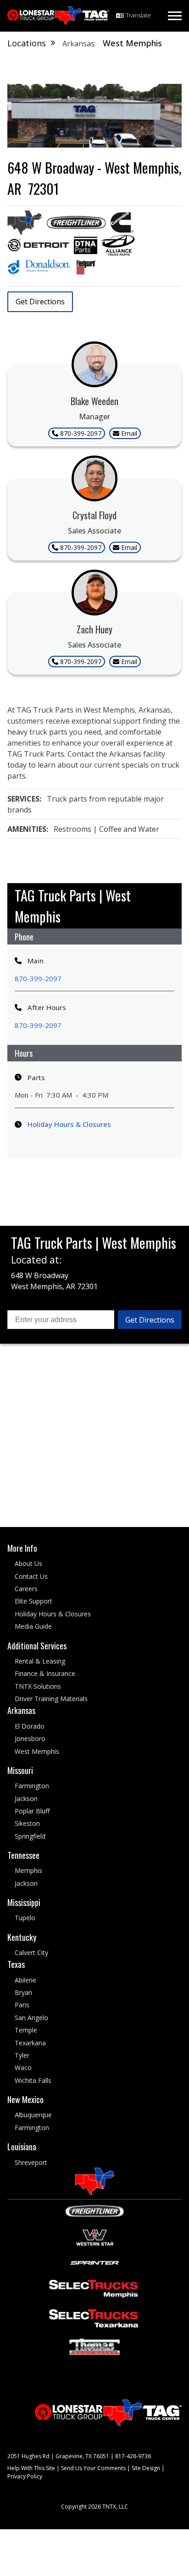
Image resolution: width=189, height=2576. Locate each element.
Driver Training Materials (51, 1699)
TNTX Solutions (38, 1686)
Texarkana (30, 2042)
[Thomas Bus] (94, 2346)
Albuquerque (33, 2115)
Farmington (32, 1786)
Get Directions (40, 302)
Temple (26, 2030)
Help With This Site (31, 2468)
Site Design (146, 2468)
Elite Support (33, 1601)
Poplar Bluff (32, 1811)
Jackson (26, 1798)
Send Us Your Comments (93, 2468)
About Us (28, 1563)
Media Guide (33, 1626)
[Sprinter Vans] (94, 2262)
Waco (23, 2068)
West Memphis (37, 1751)
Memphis (28, 1870)
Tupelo (25, 1918)
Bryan (23, 1992)
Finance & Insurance (45, 1673)
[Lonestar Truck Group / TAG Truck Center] (58, 16)
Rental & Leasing (40, 1661)
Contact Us (31, 1576)
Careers (26, 1589)
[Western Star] (95, 2237)
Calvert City (31, 1953)
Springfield (30, 1836)
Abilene (25, 1980)
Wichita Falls (33, 2080)
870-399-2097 (38, 978)
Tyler (22, 2055)
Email (129, 433)
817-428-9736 (133, 2456)
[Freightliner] (95, 2210)
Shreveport (31, 2162)
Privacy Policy (25, 2476)
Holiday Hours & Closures (69, 1124)
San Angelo (31, 2018)
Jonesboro (30, 1738)
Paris (22, 2005)
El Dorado (30, 1726)
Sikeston (27, 1823)
